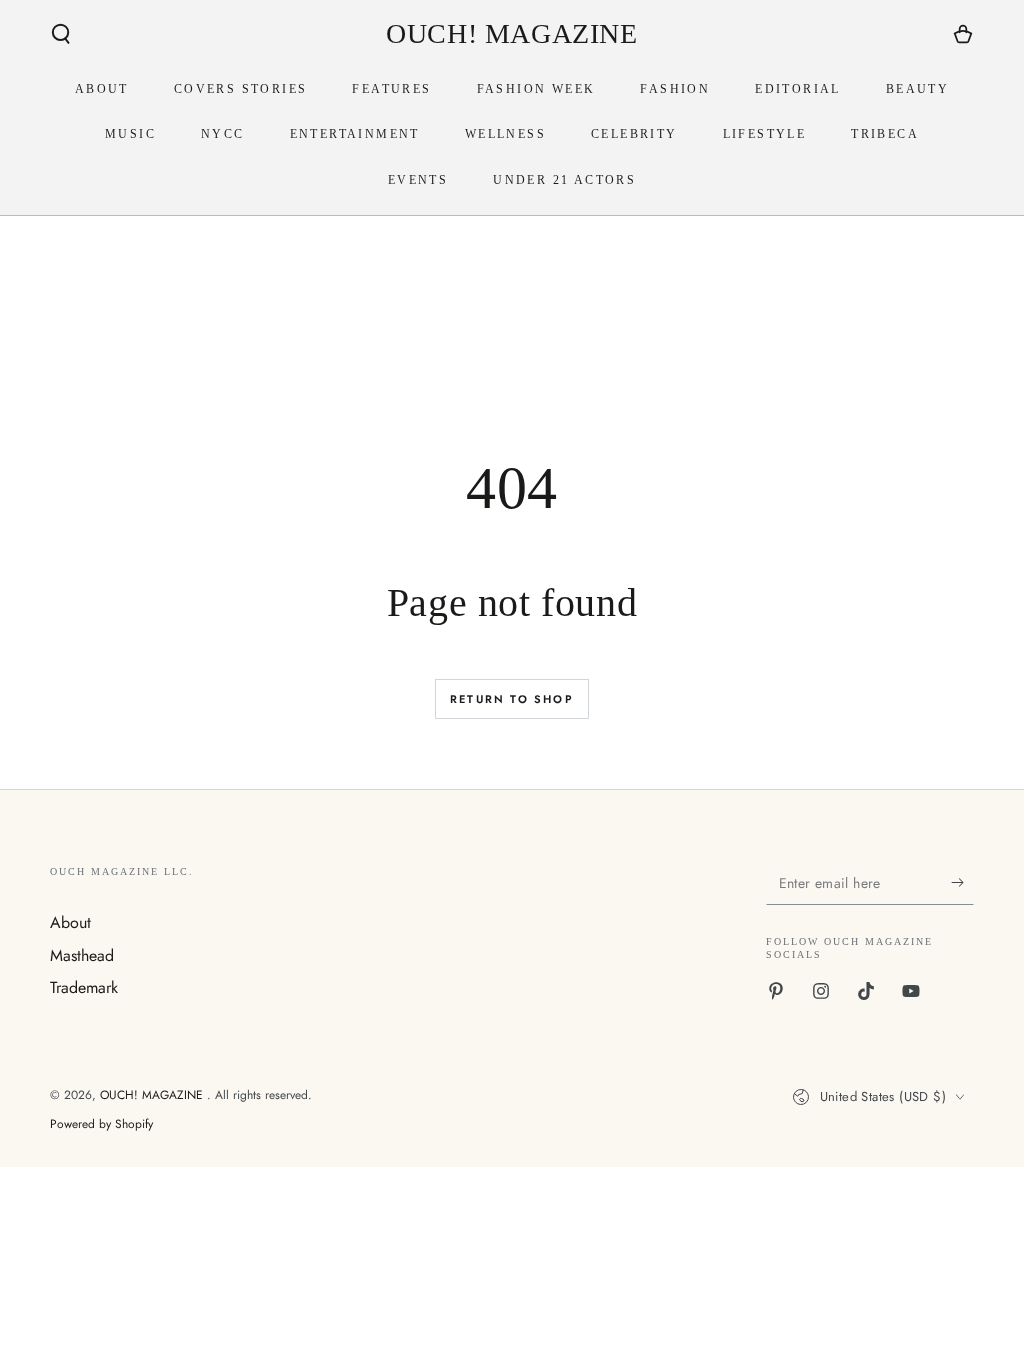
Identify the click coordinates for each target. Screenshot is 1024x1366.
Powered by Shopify (101, 1124)
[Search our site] (61, 34)
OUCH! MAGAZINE (153, 1095)
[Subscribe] (962, 882)
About (70, 922)
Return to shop (512, 699)
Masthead (82, 955)
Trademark (84, 987)
